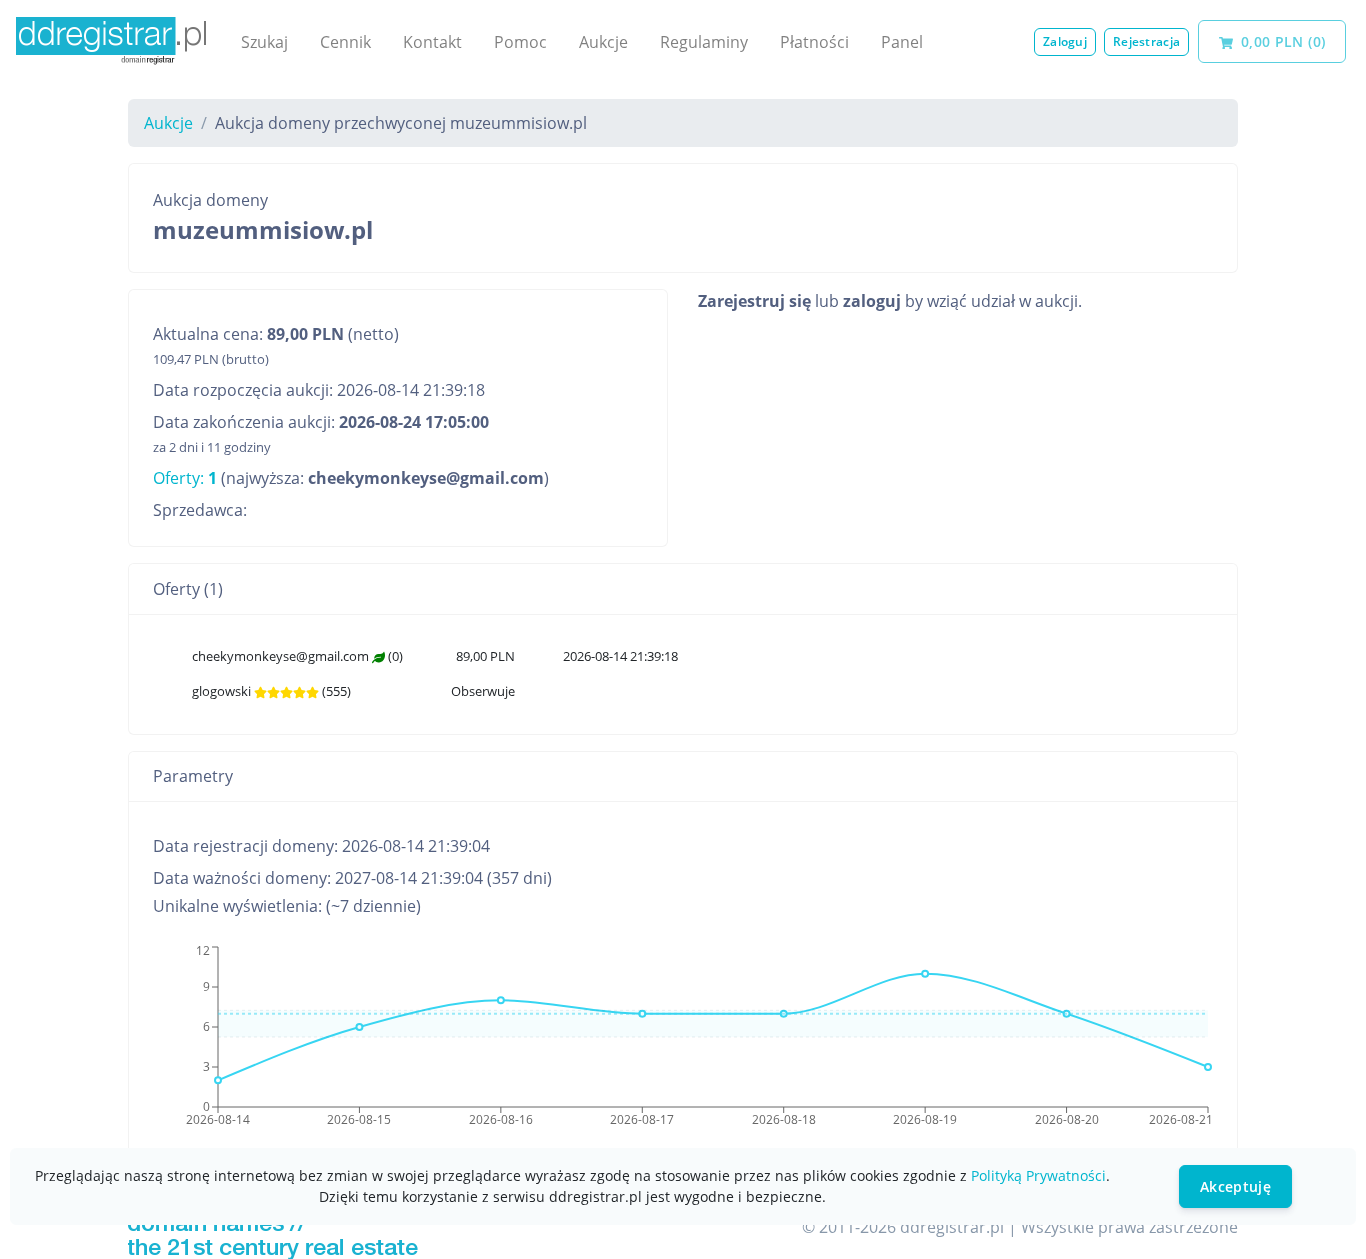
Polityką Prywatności (1038, 1175)
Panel (902, 42)
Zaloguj (1065, 41)
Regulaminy (704, 42)
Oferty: (185, 478)
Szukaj (264, 42)
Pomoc (520, 42)
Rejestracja (1146, 41)
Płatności (814, 42)
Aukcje (603, 42)
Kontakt (432, 42)
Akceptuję (1235, 1186)
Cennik (345, 42)
